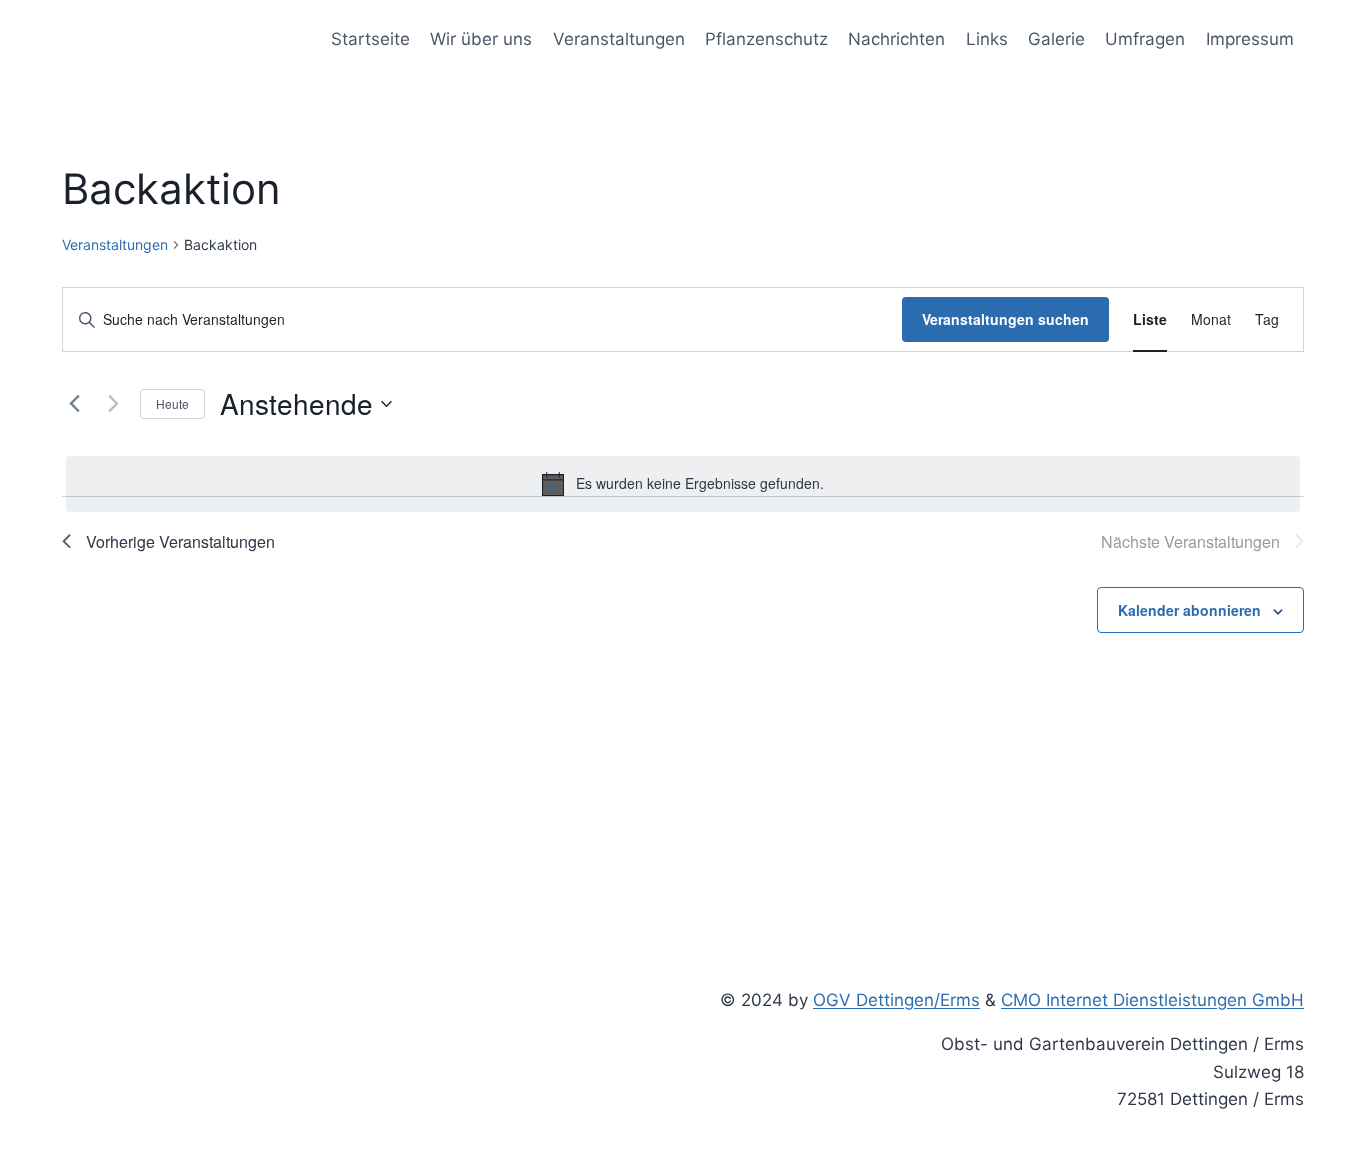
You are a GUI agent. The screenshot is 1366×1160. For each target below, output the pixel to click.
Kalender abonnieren (1189, 610)
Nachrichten (896, 39)
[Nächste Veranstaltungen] (113, 404)
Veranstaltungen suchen (1005, 319)
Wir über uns (481, 39)
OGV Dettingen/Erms (896, 1000)
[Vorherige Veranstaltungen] (74, 404)
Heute (172, 403)
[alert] (683, 484)
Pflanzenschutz (766, 39)
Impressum (1250, 39)
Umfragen (1145, 39)
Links (987, 39)
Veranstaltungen (619, 39)
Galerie (1056, 39)
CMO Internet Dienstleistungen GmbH (1152, 1000)
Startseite (370, 39)
